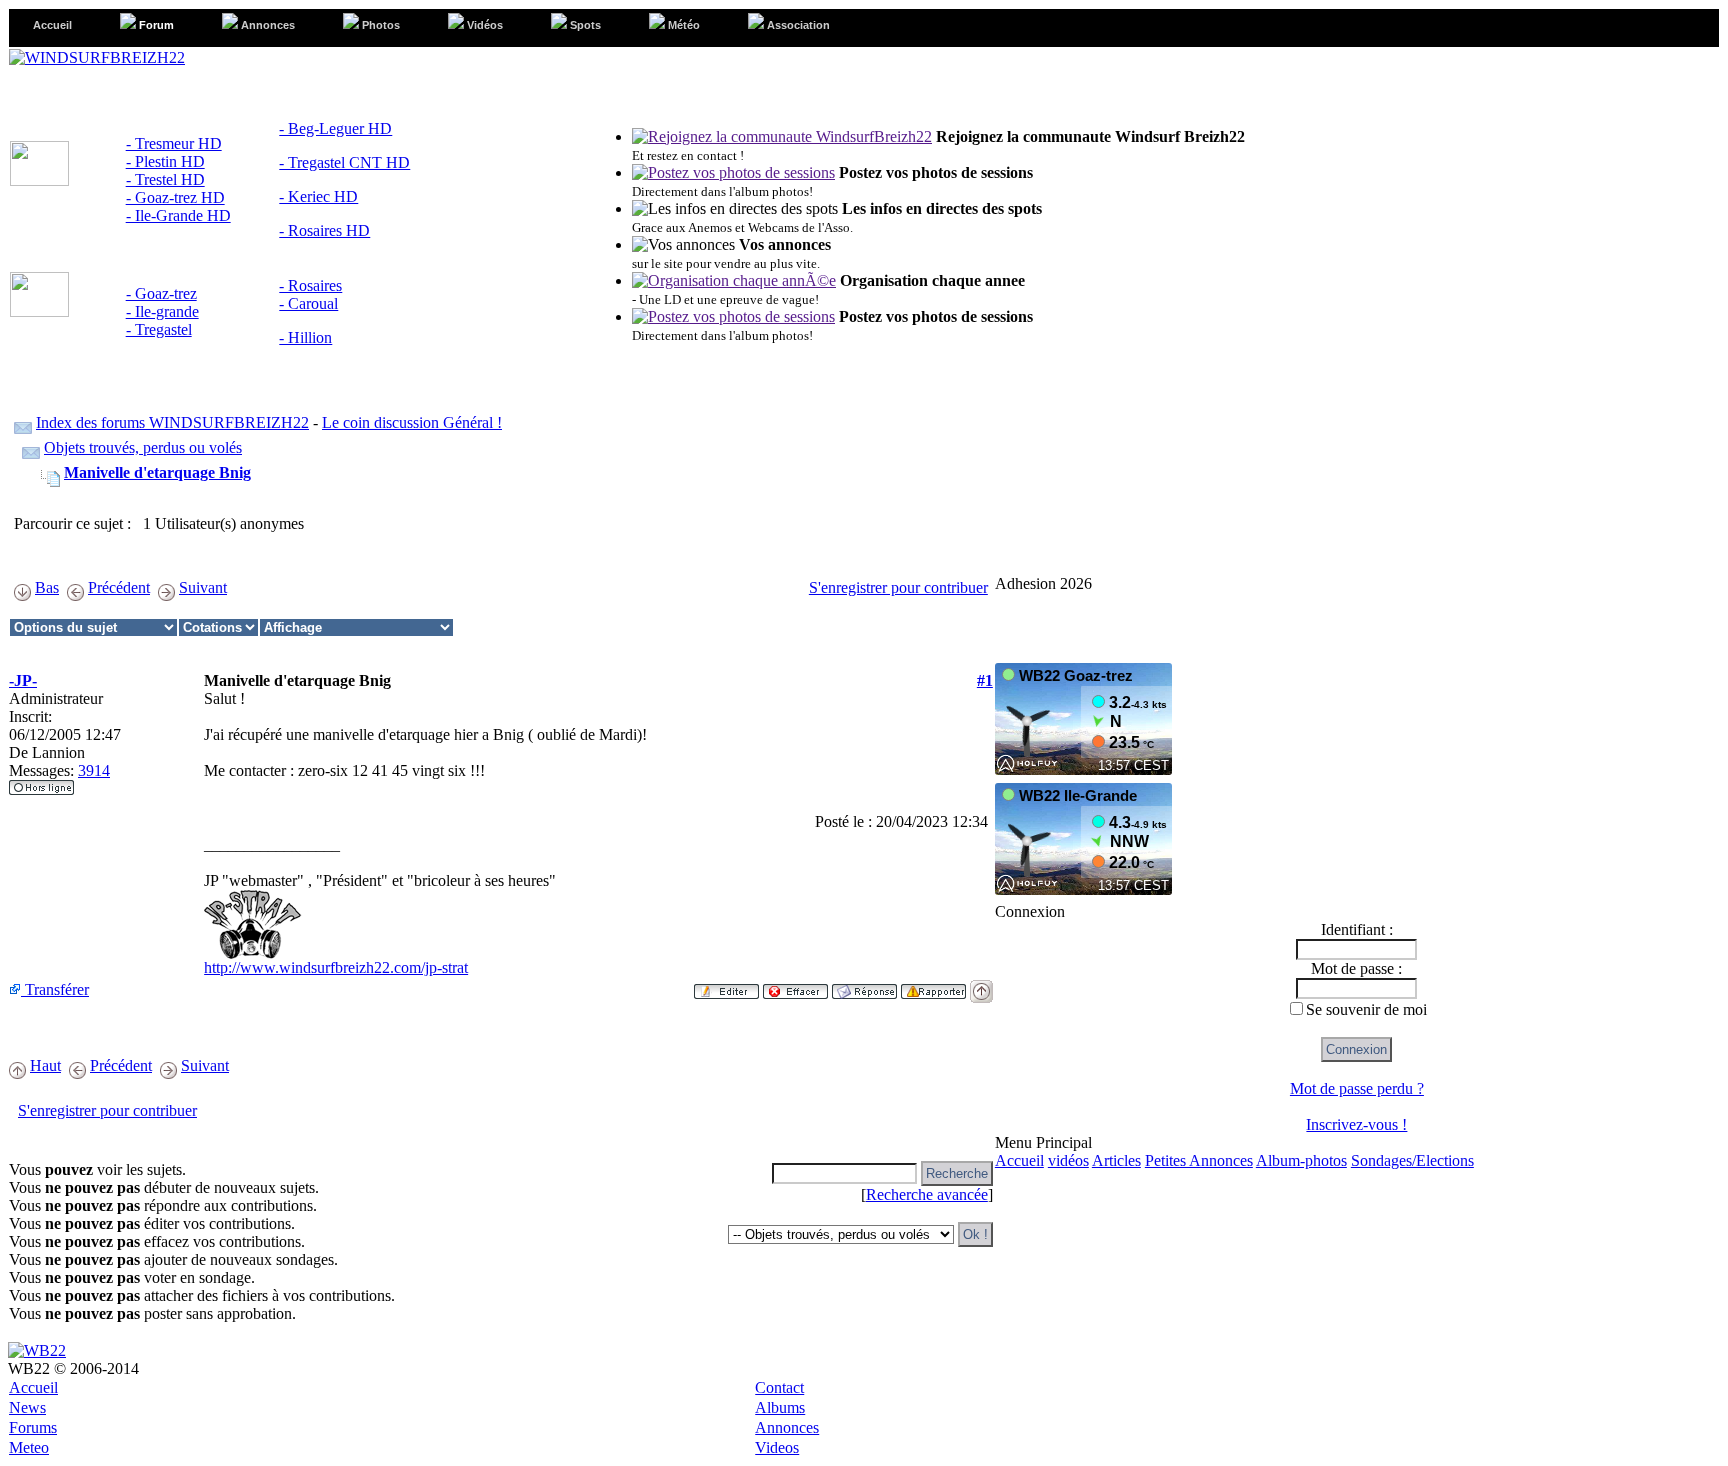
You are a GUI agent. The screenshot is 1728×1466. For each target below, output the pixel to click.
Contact (779, 1387)
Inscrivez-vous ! (1356, 1124)
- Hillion (305, 337)
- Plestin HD (165, 161)
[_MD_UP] (981, 985)
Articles (1116, 1160)
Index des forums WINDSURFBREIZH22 (172, 422)
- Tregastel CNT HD (344, 162)
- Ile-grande (162, 311)
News (27, 1407)
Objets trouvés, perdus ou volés (143, 447)
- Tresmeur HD (174, 143)
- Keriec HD (318, 196)
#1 (985, 680)
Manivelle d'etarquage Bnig (157, 472)
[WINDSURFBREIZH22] (97, 57)
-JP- (23, 680)
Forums (33, 1427)
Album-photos (1301, 1160)
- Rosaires (310, 285)
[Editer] (726, 985)
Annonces (787, 1427)
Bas (47, 587)
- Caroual (308, 303)
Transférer (55, 989)
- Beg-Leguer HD (335, 128)
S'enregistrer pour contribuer (898, 587)
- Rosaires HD (324, 230)
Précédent (119, 587)
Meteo (29, 1447)
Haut (45, 1065)
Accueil (1019, 1160)
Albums (780, 1407)
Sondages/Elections (1412, 1160)
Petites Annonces (1199, 1160)
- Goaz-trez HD (175, 197)
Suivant (203, 587)
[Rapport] (933, 985)
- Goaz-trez (161, 293)
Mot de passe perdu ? (1357, 1088)
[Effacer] (795, 985)
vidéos (1068, 1160)
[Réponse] (864, 985)
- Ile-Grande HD (178, 215)
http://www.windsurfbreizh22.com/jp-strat (336, 967)
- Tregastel (159, 329)
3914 (94, 770)
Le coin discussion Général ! (412, 422)
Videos (777, 1447)
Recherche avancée (927, 1194)
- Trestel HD (165, 179)
